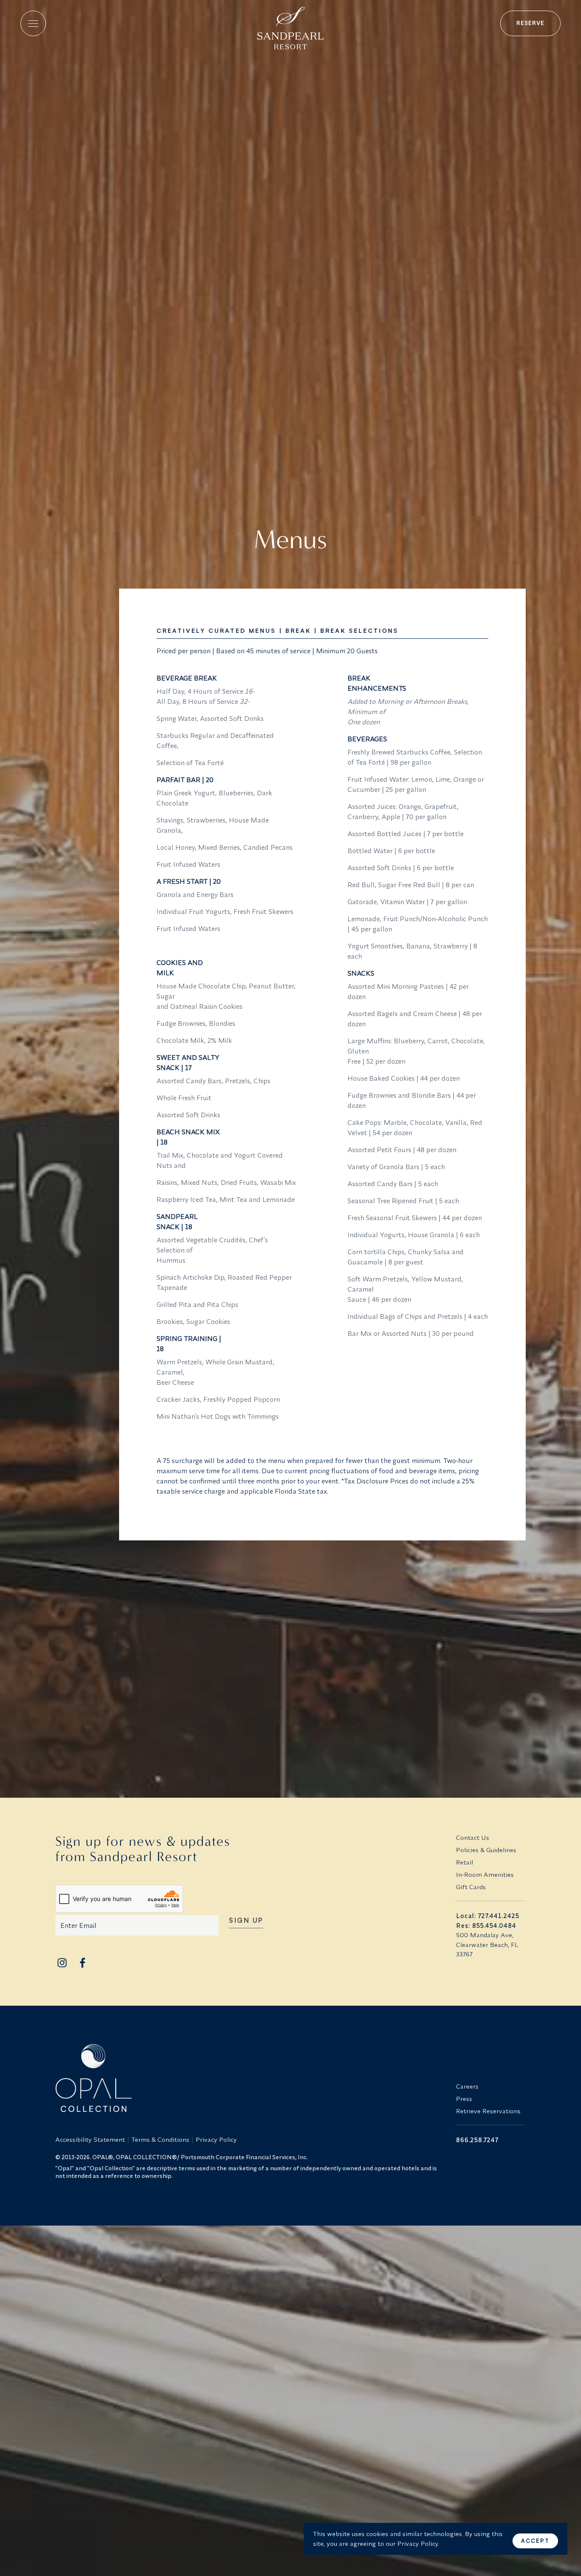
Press (464, 2099)
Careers (467, 2086)
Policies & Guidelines (486, 1850)
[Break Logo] (290, 25)
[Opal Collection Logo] (251, 2078)
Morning (85, 651)
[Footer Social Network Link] (62, 1963)
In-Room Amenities (485, 1874)
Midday (85, 674)
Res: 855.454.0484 (486, 1926)
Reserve (530, 23)
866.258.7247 (477, 2140)
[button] (33, 23)
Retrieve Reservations (488, 2111)
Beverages (85, 743)
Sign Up (246, 1921)
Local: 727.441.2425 (488, 1916)
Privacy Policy (216, 2139)
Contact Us (473, 1837)
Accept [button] (535, 2541)
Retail (464, 1862)
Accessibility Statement (90, 2139)
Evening (85, 720)
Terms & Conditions (160, 2139)
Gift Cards (471, 1887)
